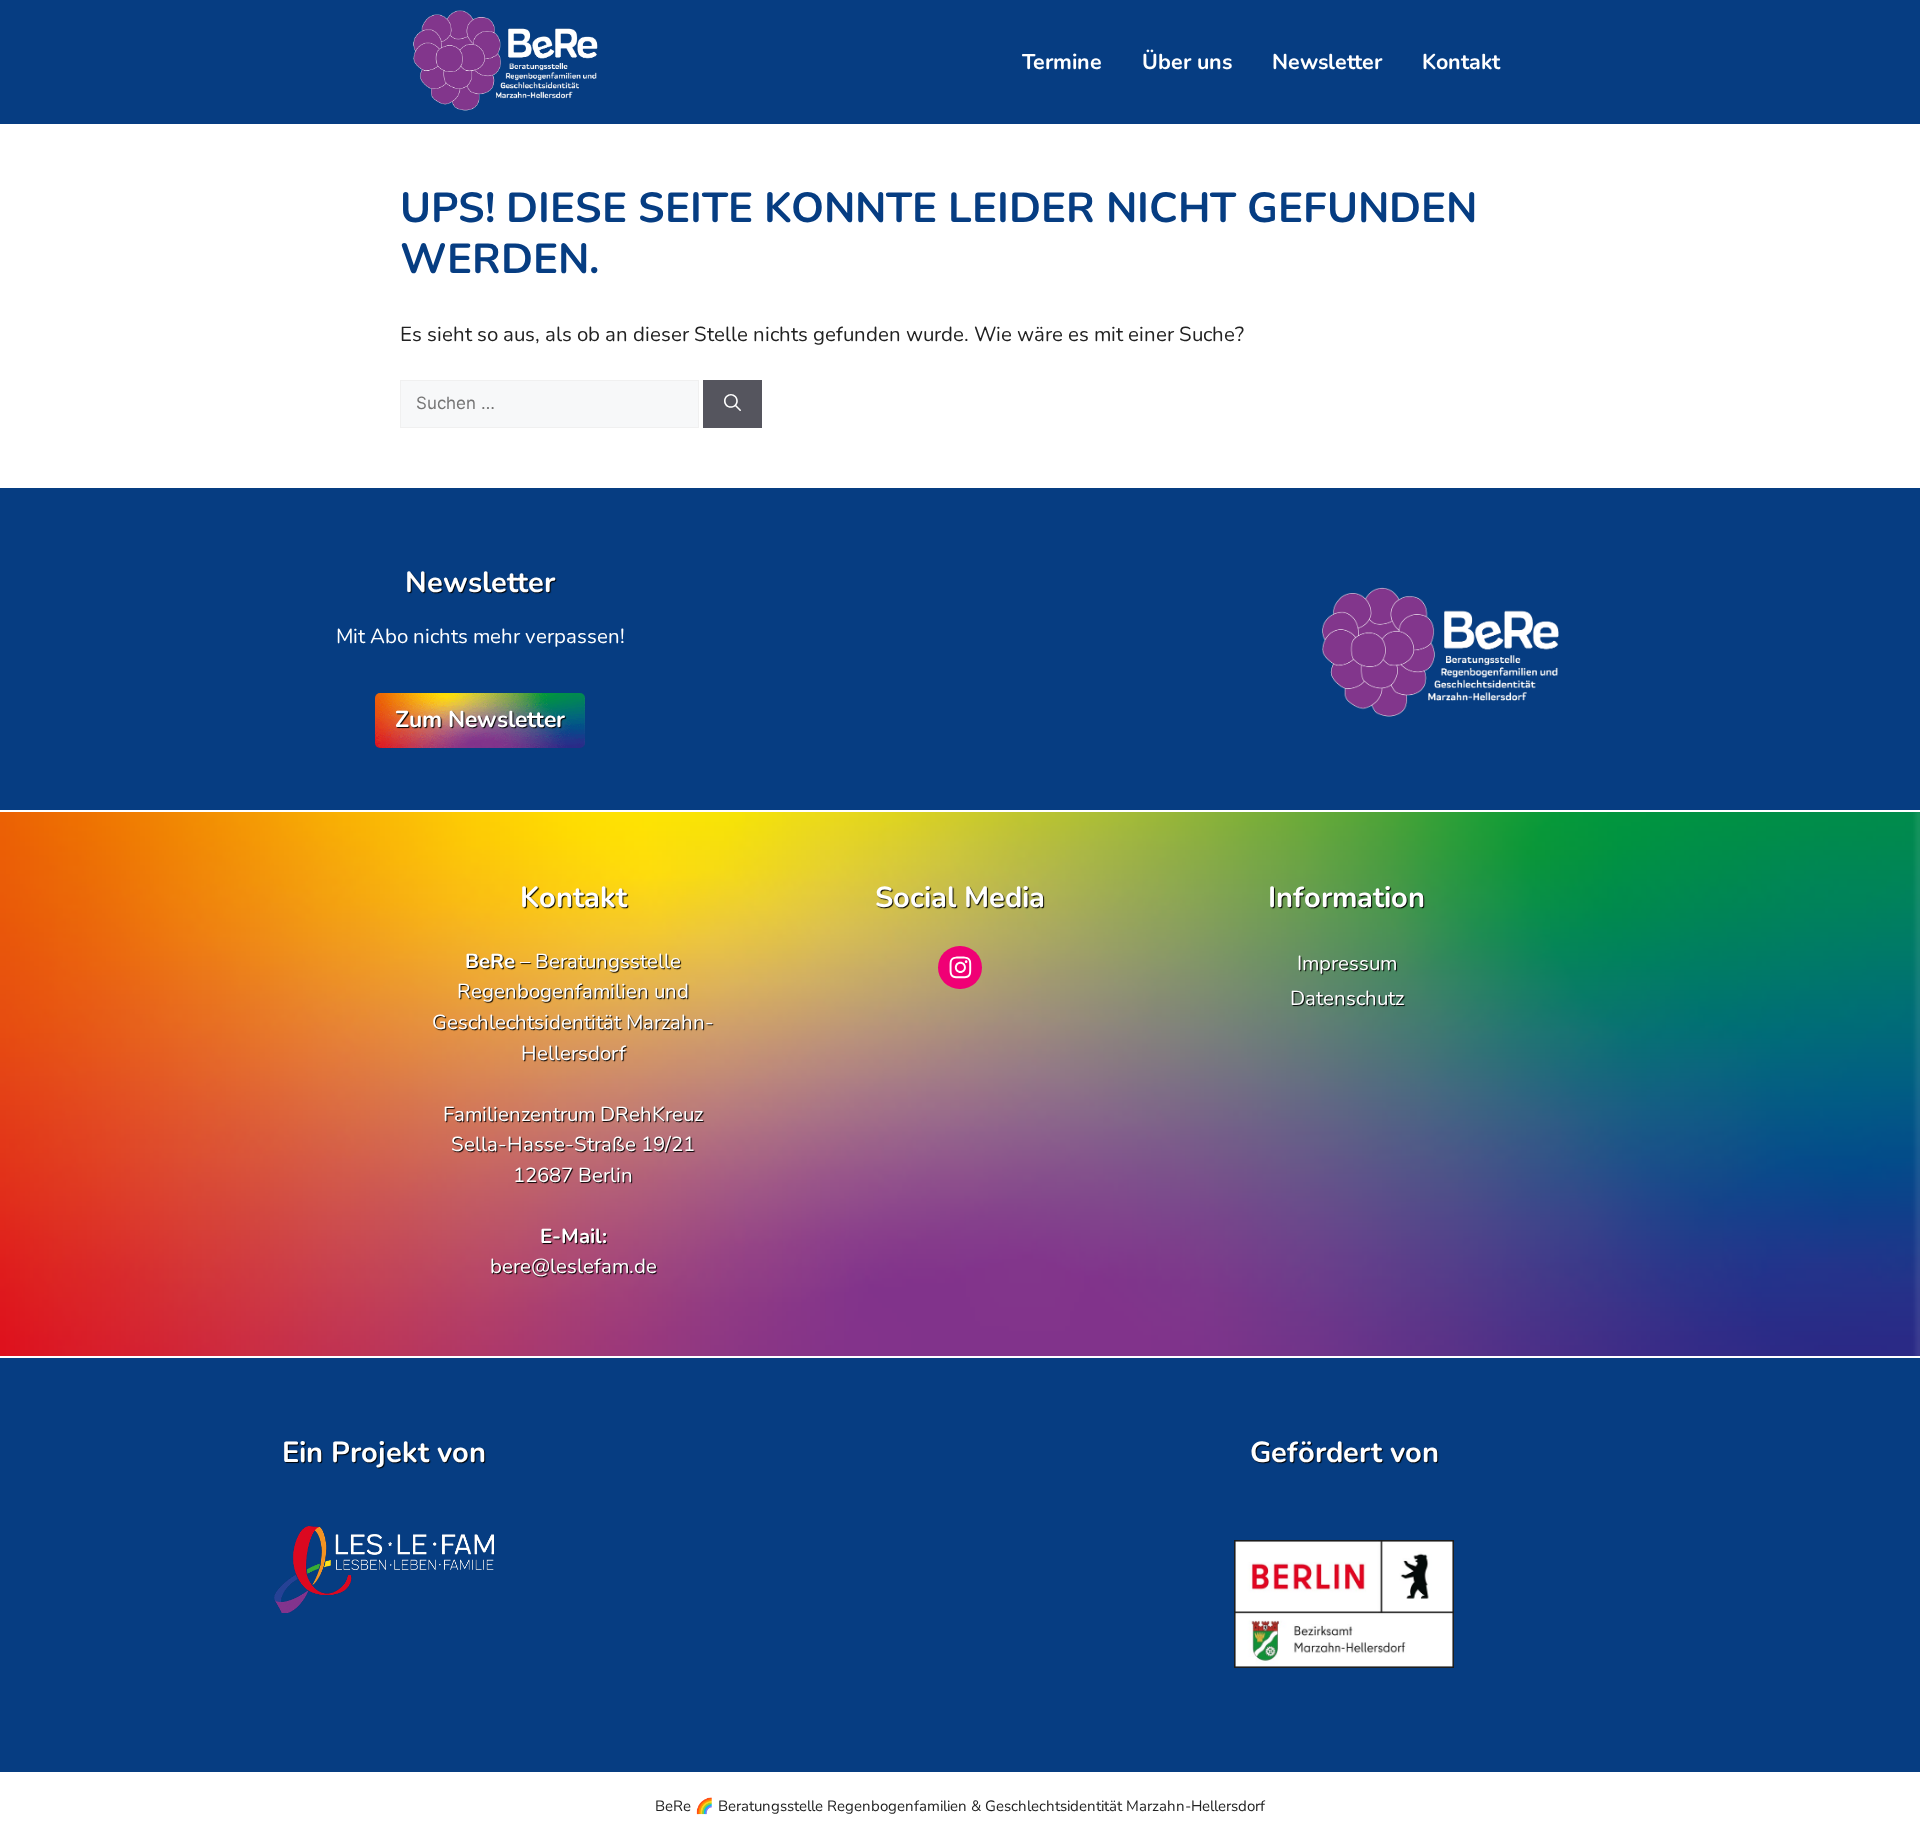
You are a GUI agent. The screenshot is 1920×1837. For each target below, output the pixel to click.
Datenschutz (1347, 998)
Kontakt (1461, 62)
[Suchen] (732, 404)
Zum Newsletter (480, 719)
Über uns (1187, 62)
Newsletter (1327, 62)
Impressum (1347, 963)
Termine (1062, 62)
